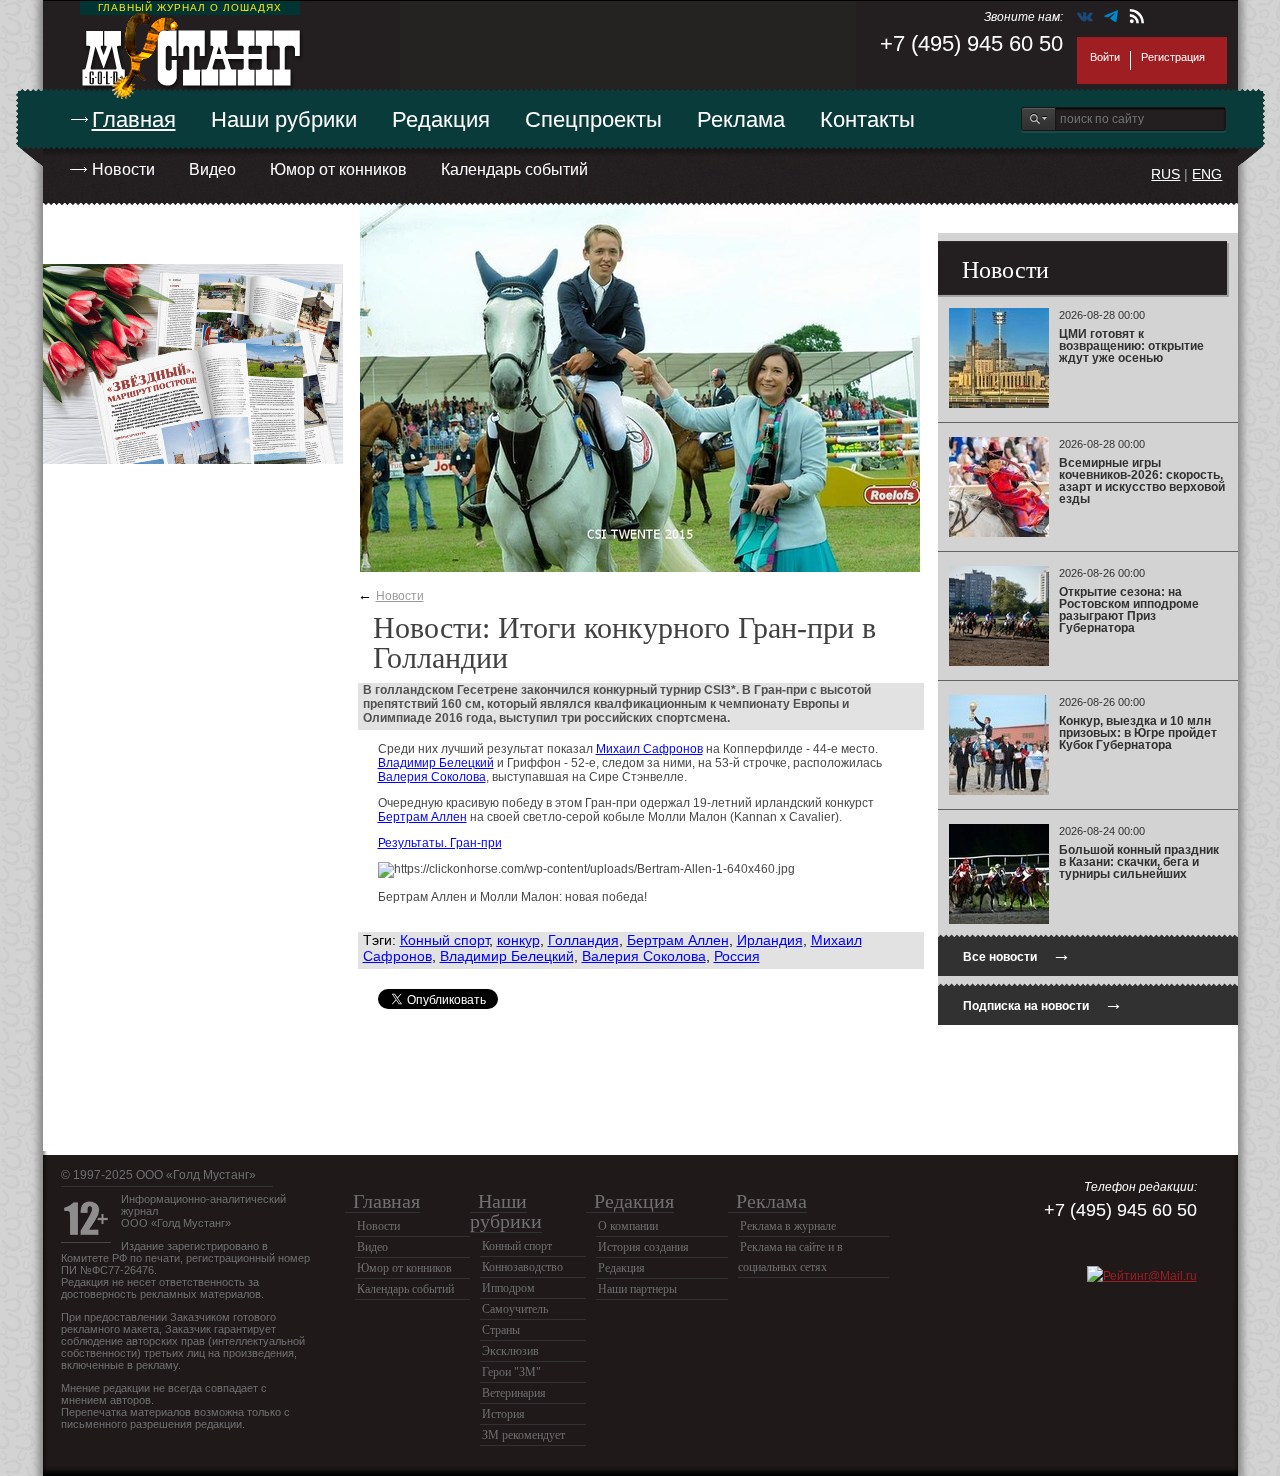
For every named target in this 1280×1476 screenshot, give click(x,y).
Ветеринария (514, 1393)
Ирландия (770, 940)
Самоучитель (515, 1309)
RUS (1165, 174)
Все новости (1017, 954)
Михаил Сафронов (649, 749)
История (503, 1414)
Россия (737, 956)
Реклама (741, 119)
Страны (501, 1330)
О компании (628, 1226)
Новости (123, 169)
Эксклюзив (510, 1351)
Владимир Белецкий (436, 763)
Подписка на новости (1043, 1003)
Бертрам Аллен (422, 817)
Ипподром (508, 1288)
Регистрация (1173, 57)
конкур (518, 940)
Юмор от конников (338, 169)
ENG (1207, 174)
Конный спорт (444, 940)
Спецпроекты (593, 119)
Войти (1105, 57)
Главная (134, 119)
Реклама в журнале (788, 1226)
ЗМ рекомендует (523, 1435)
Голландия (583, 940)
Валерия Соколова (432, 777)
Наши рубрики (284, 119)
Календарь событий (514, 169)
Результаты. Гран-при (440, 843)
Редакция (441, 119)
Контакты (867, 119)
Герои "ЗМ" (511, 1372)
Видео (212, 169)
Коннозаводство (522, 1267)
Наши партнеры (637, 1289)
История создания (643, 1247)
